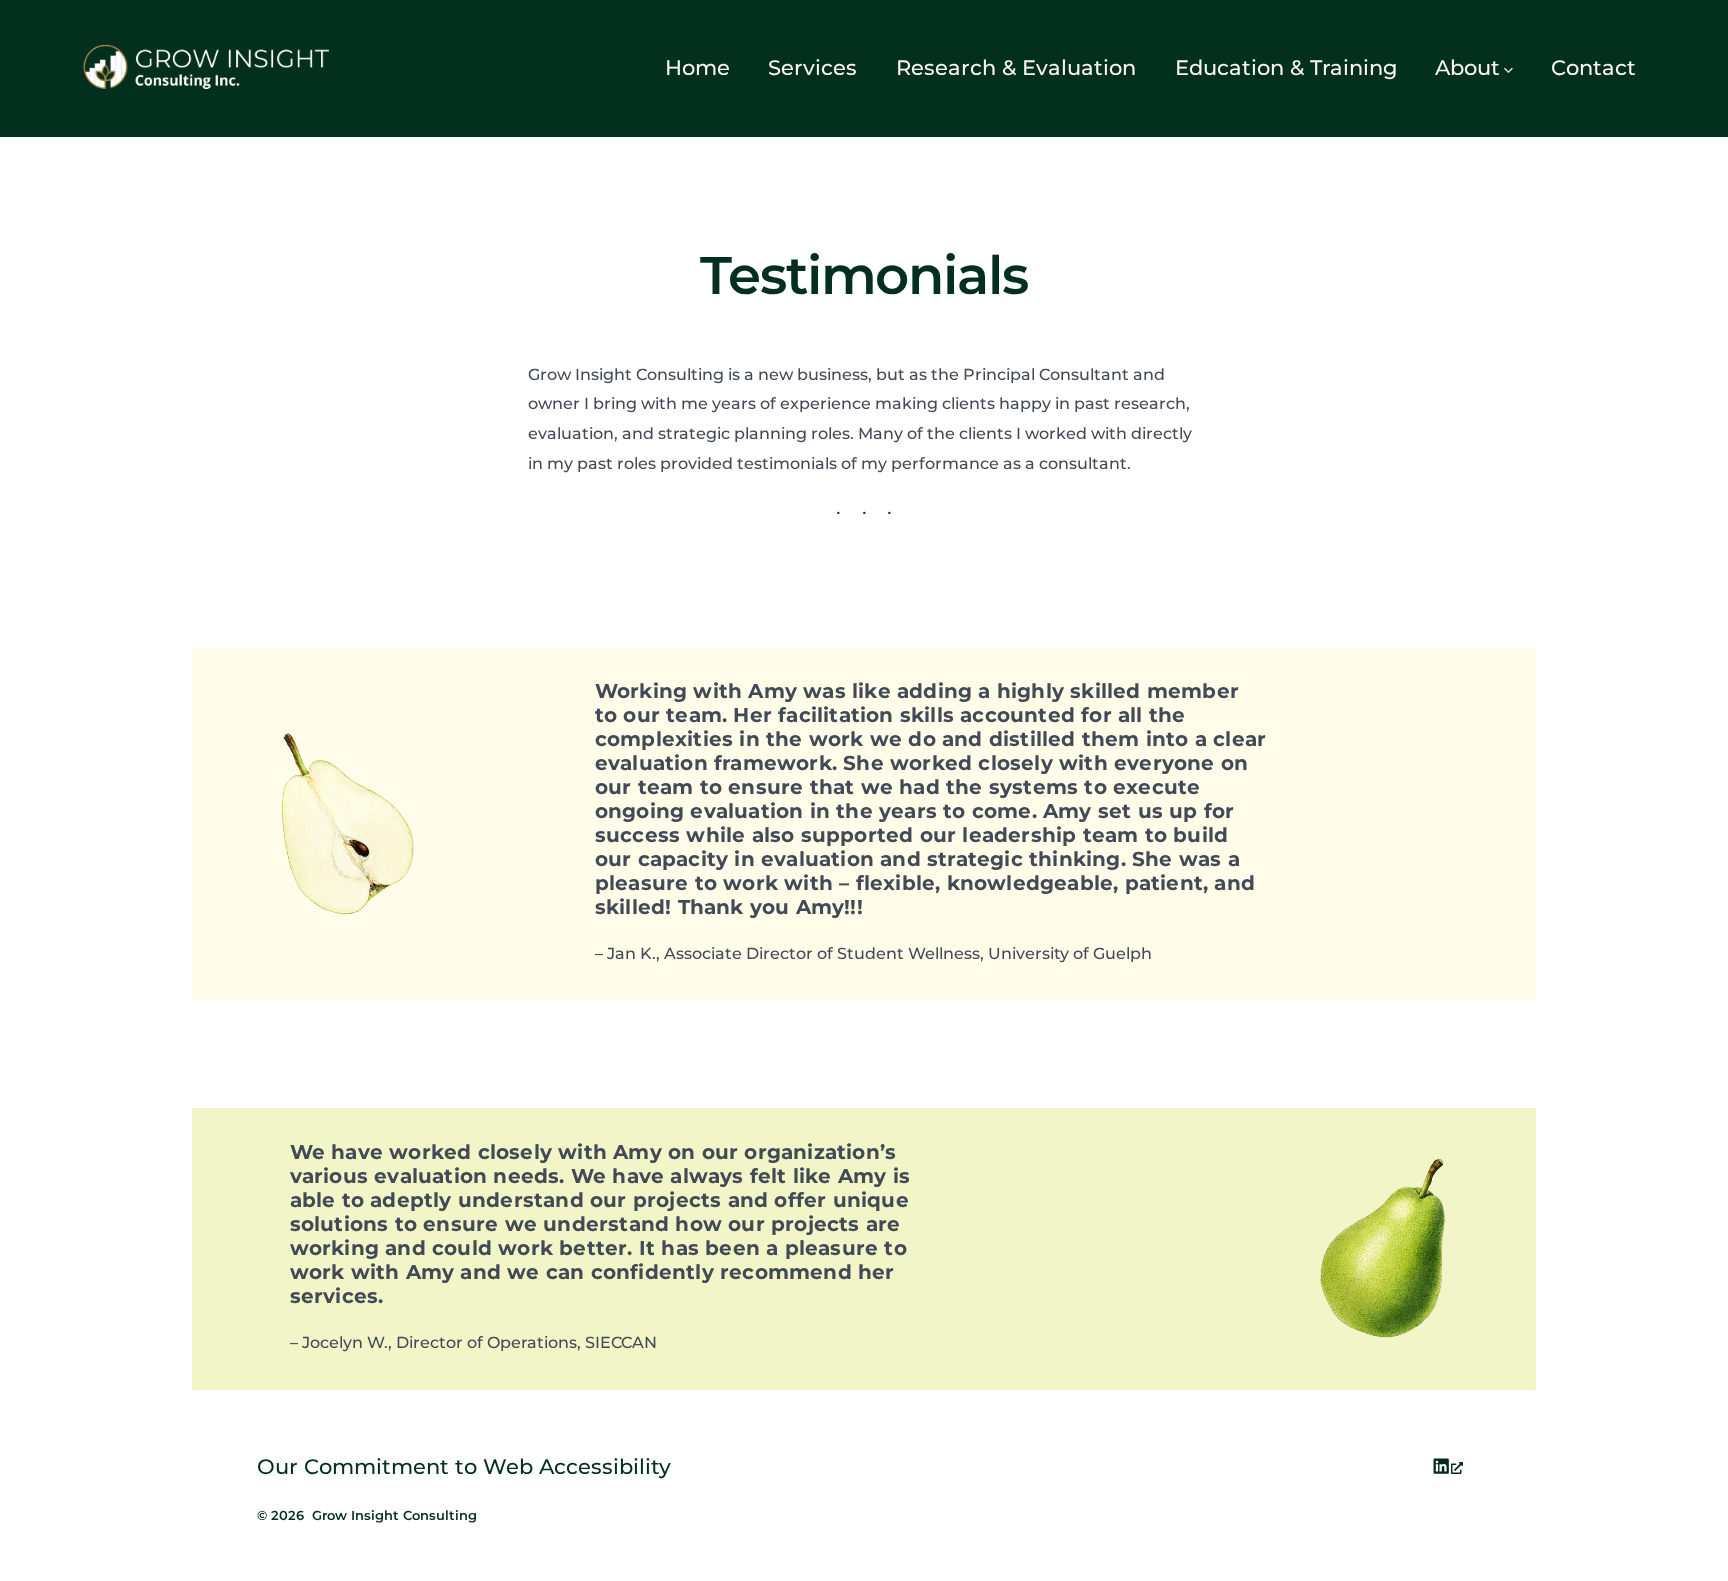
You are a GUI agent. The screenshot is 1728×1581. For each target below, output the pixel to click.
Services (812, 67)
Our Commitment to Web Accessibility (464, 1466)
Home (697, 67)
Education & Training (1286, 67)
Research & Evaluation (1016, 67)
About (1467, 67)
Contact (1593, 67)
